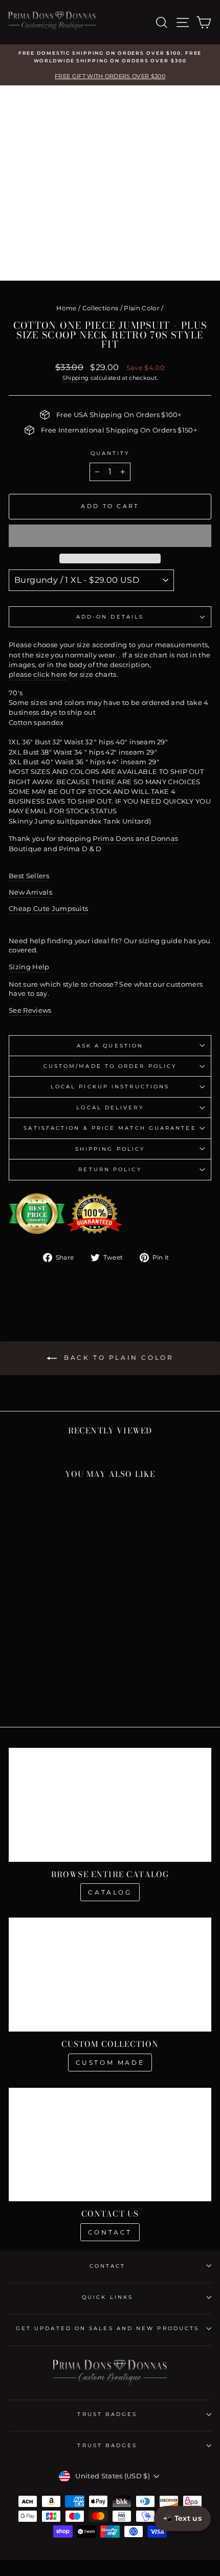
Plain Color (142, 308)
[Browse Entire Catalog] (110, 1805)
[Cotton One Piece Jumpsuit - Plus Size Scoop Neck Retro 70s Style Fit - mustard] (29, 1682)
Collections (101, 308)
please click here (38, 675)
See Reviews (30, 1010)
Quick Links (107, 2297)
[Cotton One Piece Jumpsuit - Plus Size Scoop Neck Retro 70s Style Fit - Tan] (76, 1682)
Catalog (110, 1892)
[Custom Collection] (110, 1975)
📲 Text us (182, 2518)
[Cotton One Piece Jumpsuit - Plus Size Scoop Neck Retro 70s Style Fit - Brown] (41, 1691)
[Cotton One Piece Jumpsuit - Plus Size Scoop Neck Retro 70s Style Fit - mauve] (18, 1682)
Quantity (110, 453)
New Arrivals (30, 892)
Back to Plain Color (117, 1358)
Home (66, 308)
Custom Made (110, 2062)
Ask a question (110, 1046)
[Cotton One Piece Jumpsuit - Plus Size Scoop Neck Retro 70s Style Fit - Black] (53, 1691)
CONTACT (108, 2266)
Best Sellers (29, 876)
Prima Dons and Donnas (135, 839)
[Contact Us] (110, 2145)
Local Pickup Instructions (110, 1087)
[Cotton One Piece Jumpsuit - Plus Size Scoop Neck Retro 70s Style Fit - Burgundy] (65, 1682)
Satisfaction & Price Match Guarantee (110, 1128)
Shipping (76, 378)
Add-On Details (110, 617)
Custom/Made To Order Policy (110, 1066)
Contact (110, 2232)
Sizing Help (29, 967)
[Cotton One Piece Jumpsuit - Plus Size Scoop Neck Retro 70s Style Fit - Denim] (65, 1691)
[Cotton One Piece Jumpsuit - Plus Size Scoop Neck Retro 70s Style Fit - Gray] (41, 1682)
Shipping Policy (110, 1149)
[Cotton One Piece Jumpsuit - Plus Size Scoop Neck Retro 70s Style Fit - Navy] (29, 1691)
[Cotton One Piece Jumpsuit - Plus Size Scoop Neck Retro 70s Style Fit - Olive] (53, 1682)
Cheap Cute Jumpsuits (48, 909)
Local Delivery (110, 1108)
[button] (110, 536)
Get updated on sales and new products (107, 2328)
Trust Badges (107, 2414)
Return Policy (110, 1169)
